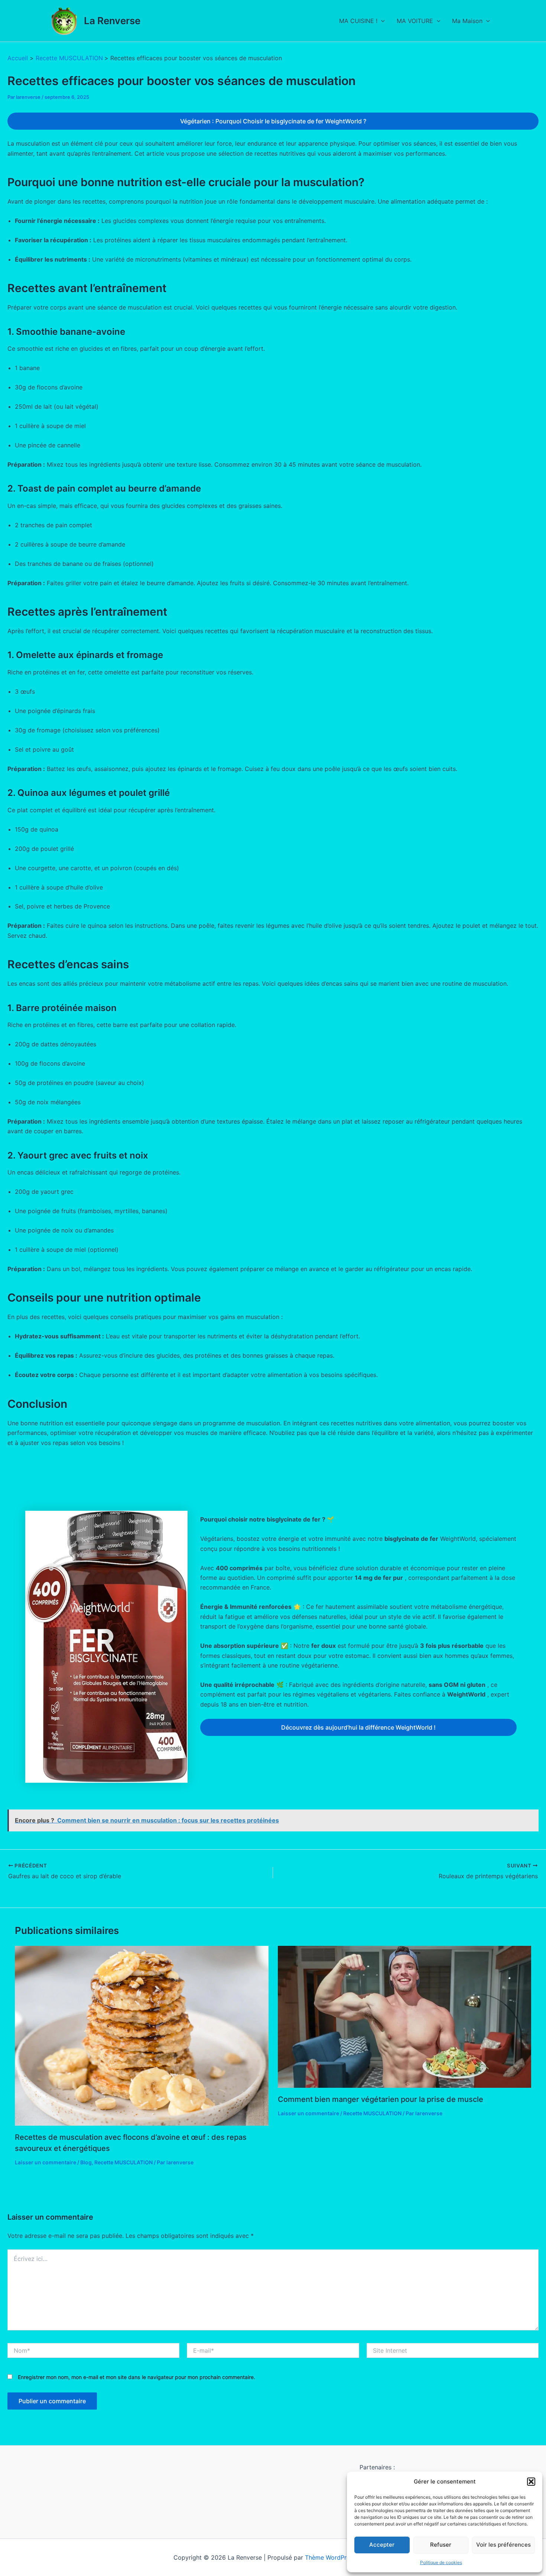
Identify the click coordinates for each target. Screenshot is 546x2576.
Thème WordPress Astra (339, 2557)
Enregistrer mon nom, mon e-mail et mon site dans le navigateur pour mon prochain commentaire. (136, 2377)
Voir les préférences (503, 2545)
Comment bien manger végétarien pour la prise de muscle (381, 2099)
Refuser (441, 2545)
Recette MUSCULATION (123, 2162)
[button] (531, 2482)
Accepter (382, 2545)
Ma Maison (467, 21)
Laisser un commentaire (45, 2162)
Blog (86, 2162)
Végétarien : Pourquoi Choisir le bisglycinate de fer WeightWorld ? (273, 121)
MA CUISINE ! (358, 21)
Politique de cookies (441, 2562)
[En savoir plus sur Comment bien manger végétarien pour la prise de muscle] (405, 2016)
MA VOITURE (415, 21)
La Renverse (112, 21)
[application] (381, 21)
